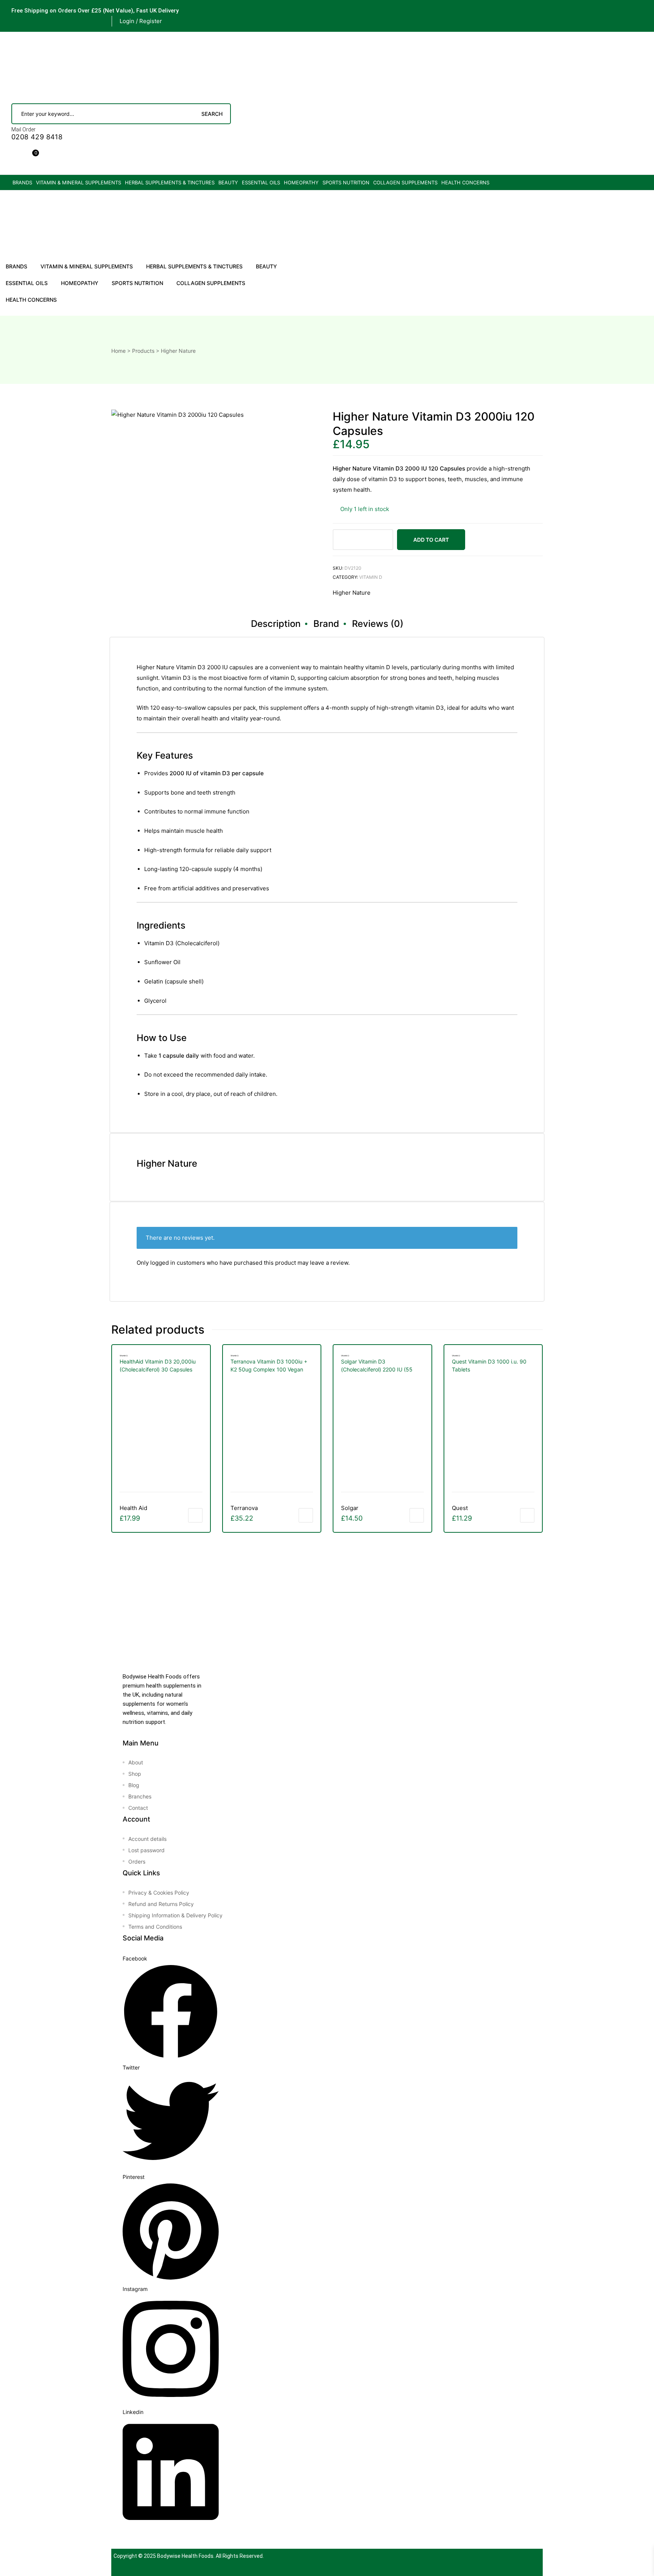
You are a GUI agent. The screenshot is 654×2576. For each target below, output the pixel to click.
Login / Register (141, 21)
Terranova (244, 1508)
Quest (460, 1508)
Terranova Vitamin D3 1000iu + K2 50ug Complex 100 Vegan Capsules (269, 1366)
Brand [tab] (326, 624)
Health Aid (133, 1508)
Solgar (350, 1508)
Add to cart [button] (195, 1515)
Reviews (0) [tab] (378, 624)
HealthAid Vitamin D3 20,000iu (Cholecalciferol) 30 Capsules (158, 1365)
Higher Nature (352, 593)
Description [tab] (276, 624)
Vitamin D (371, 577)
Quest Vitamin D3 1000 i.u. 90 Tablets (489, 1365)
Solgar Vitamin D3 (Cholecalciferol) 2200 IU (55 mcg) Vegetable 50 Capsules (377, 1366)
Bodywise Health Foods (185, 2556)
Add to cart (431, 540)
